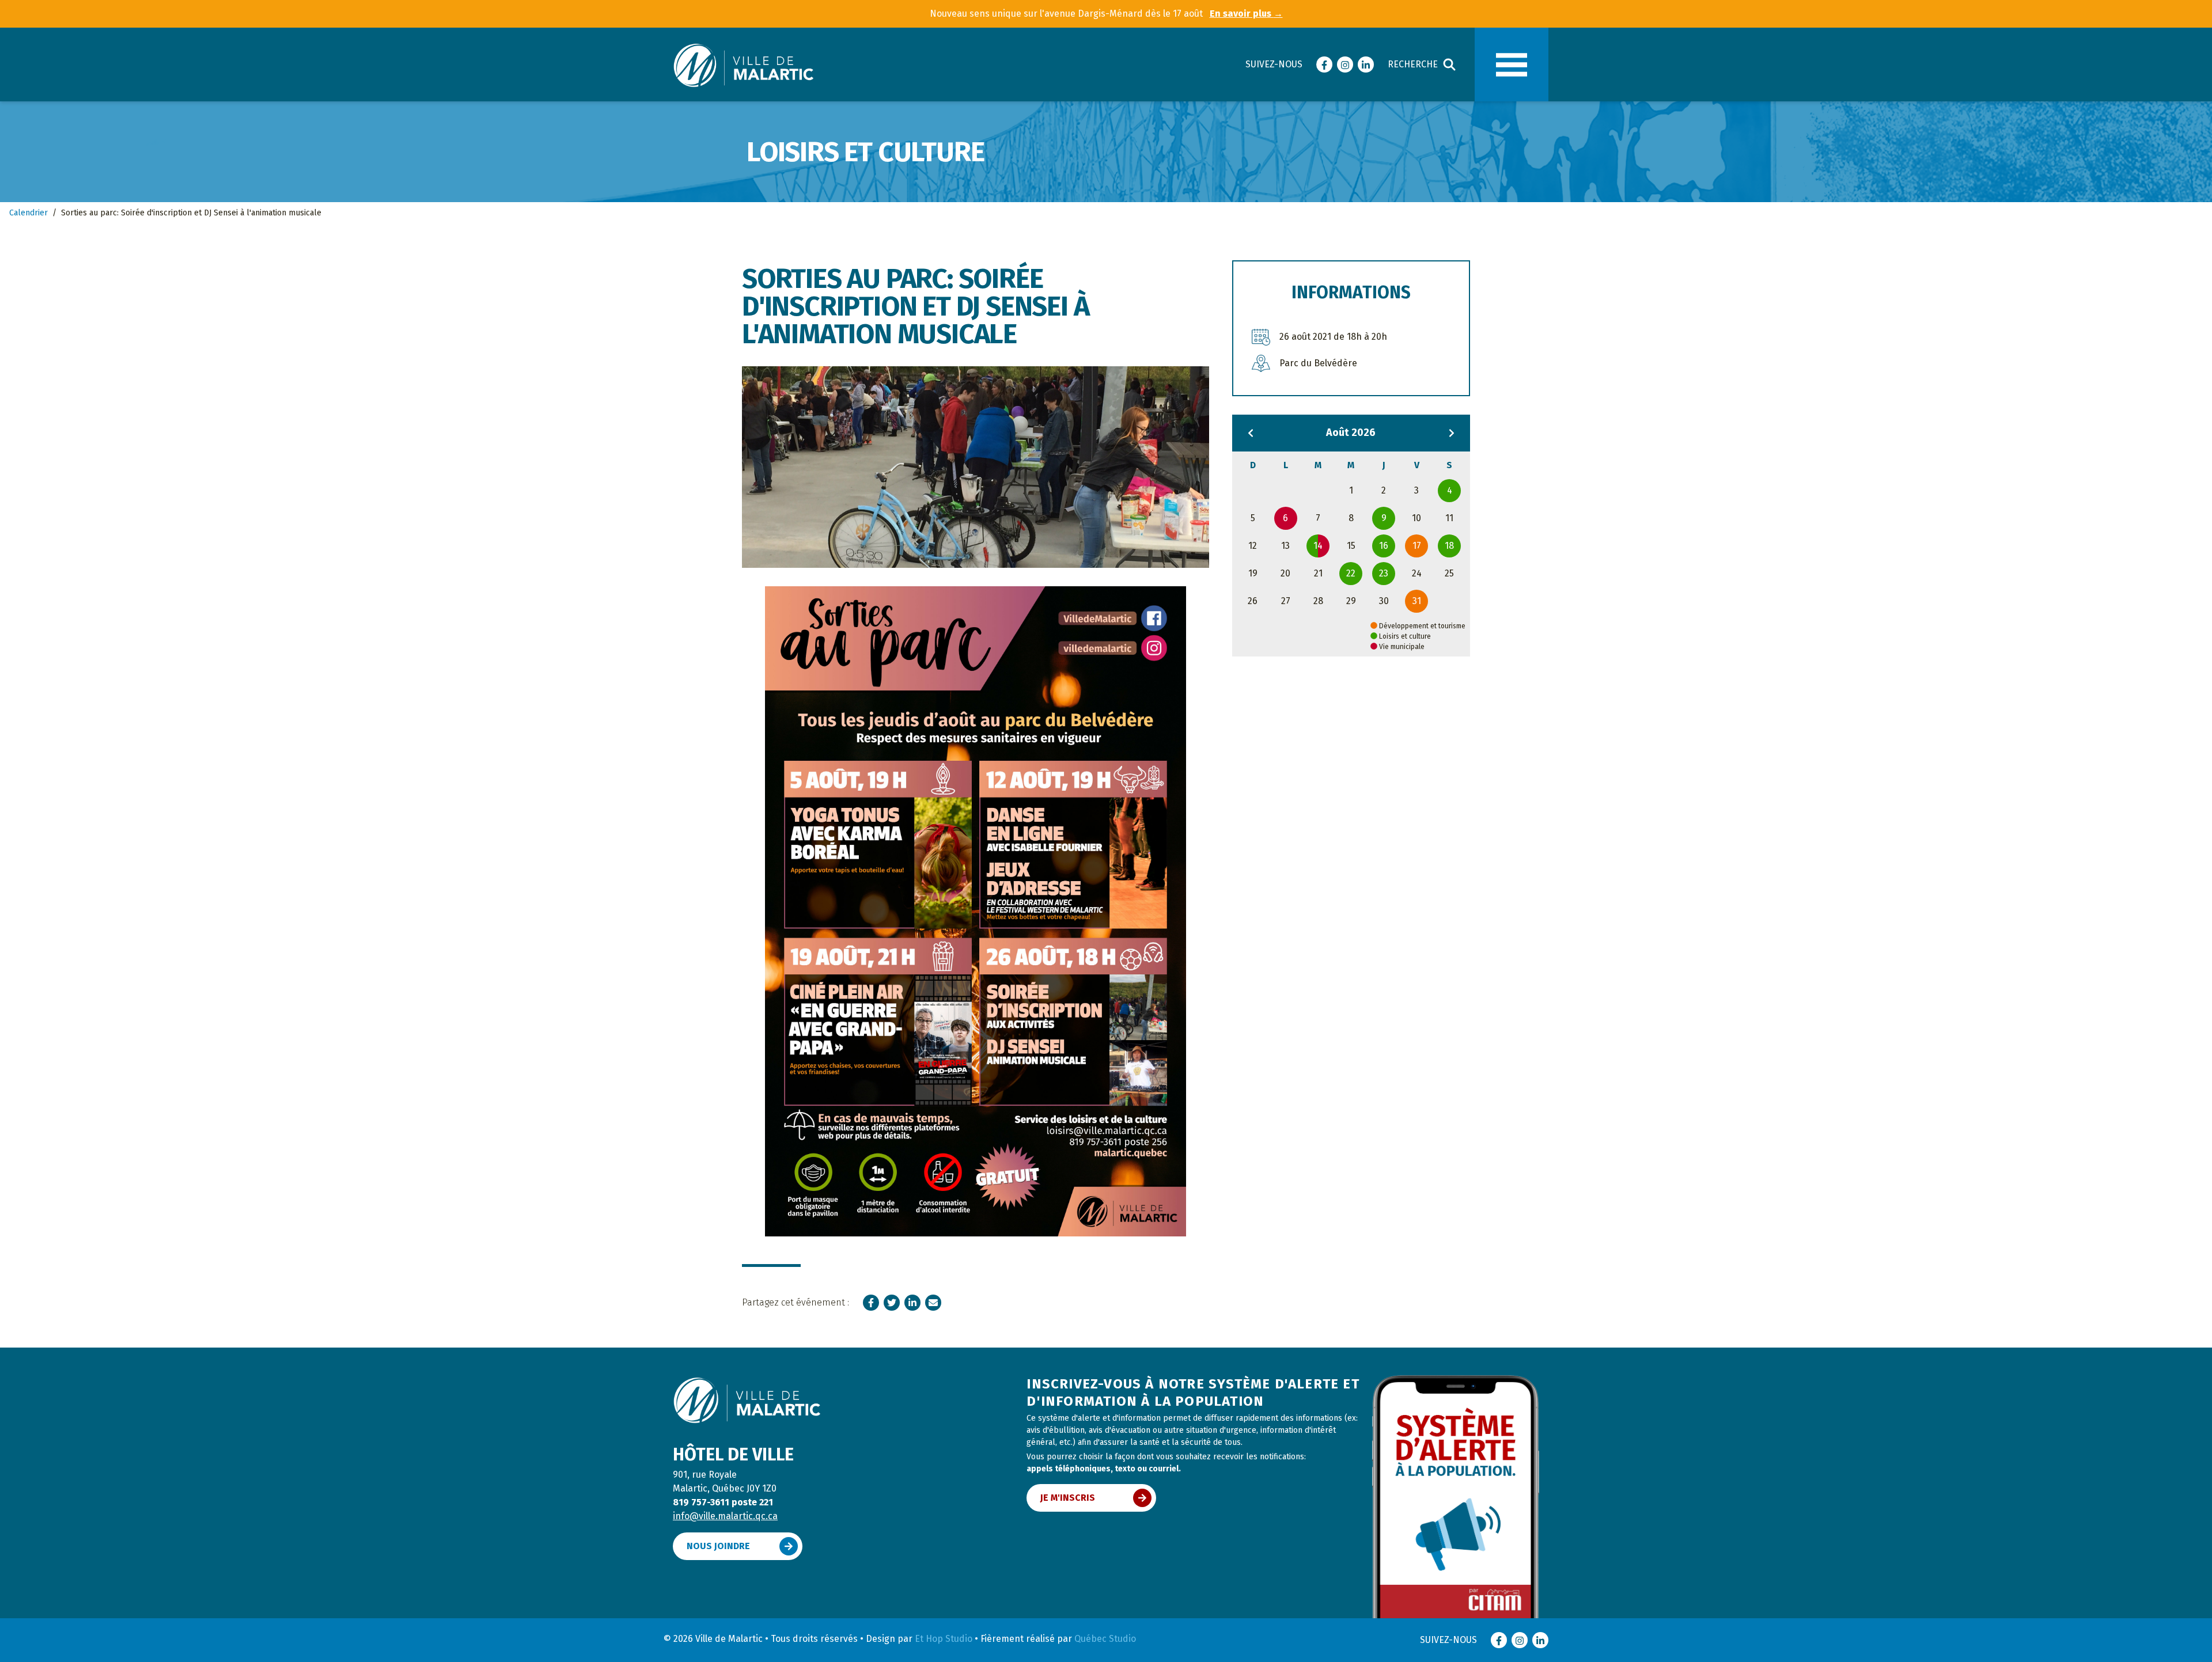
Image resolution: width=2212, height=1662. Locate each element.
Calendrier (29, 213)
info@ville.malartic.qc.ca (725, 1516)
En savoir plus (1246, 14)
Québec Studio (1105, 1639)
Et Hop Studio (944, 1639)
